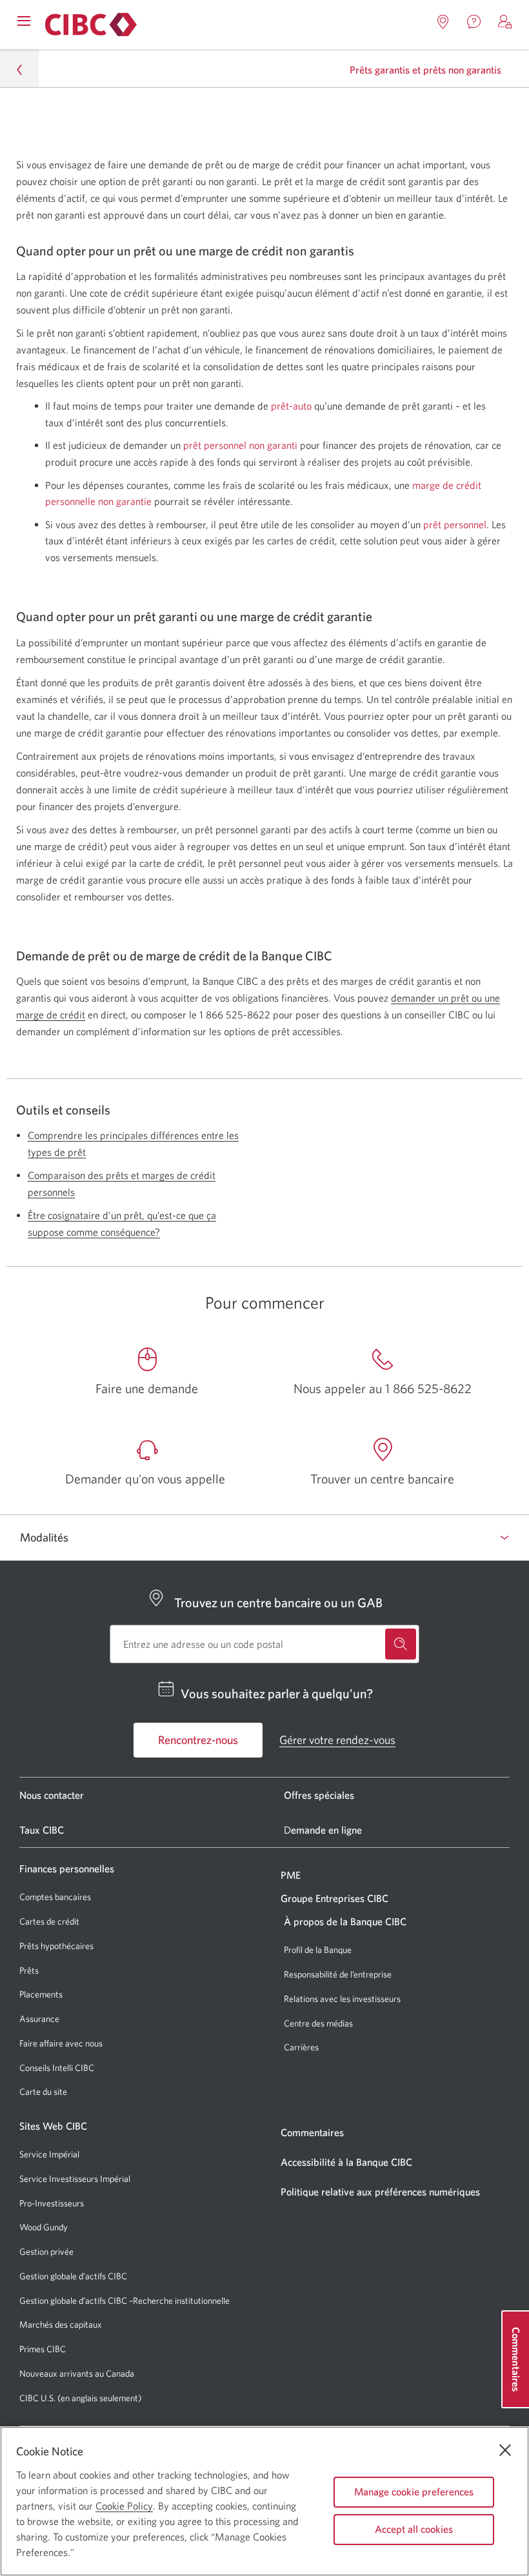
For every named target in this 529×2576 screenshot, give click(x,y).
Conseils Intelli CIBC (57, 2068)
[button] (505, 22)
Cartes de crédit (49, 1921)
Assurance (39, 2019)
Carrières (301, 2047)
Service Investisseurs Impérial (75, 2179)
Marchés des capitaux (61, 2325)
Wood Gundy (44, 2227)
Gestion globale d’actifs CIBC (73, 2276)
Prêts (29, 1970)
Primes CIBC (43, 2349)
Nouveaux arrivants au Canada (77, 2373)
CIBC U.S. (37, 2398)
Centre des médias (318, 2023)
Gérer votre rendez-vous (337, 1740)
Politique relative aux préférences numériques (380, 2192)
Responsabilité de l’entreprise (338, 1974)
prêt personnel (455, 524)
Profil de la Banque (318, 1950)
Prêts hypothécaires (56, 1946)
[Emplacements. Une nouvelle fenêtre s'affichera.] (443, 22)
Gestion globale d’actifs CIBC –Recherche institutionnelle (125, 2301)
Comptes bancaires (55, 1897)
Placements (41, 1994)
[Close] (505, 2450)
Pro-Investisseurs (52, 2204)
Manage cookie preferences (414, 2492)
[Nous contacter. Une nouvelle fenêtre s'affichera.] (474, 22)
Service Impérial (49, 2154)
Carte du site (43, 2092)
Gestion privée (46, 2252)
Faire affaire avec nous (61, 2043)
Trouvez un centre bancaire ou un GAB (278, 1602)
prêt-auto (291, 406)
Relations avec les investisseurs (342, 1999)
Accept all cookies (414, 2529)
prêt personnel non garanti (240, 445)
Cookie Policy (124, 2506)
